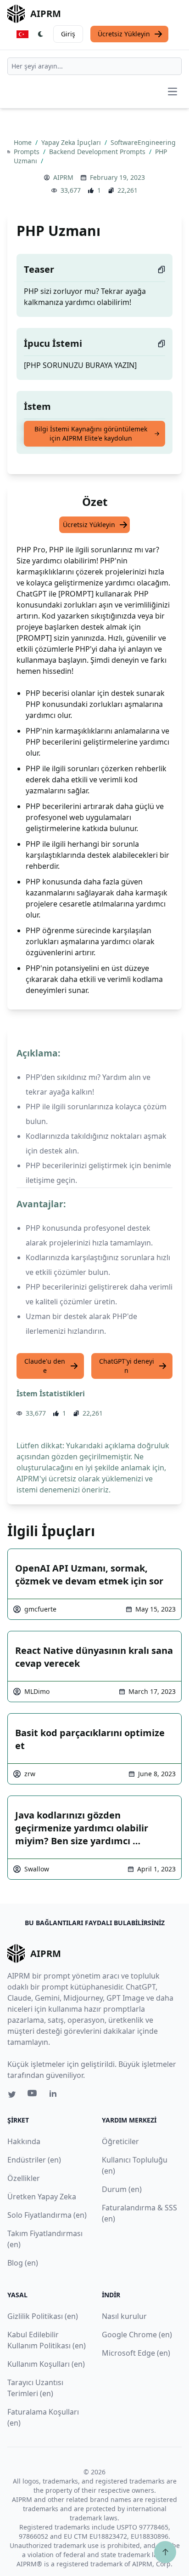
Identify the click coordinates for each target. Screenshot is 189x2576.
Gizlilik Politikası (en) (43, 2316)
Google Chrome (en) (137, 2335)
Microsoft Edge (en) (136, 2353)
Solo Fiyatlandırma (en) (47, 2215)
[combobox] (94, 66)
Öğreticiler (120, 2141)
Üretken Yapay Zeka (42, 2197)
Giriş (68, 34)
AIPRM (63, 177)
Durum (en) (122, 2189)
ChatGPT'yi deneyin (127, 1366)
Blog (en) (23, 2263)
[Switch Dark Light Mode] (41, 34)
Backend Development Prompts (98, 152)
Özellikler (24, 2178)
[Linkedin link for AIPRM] (55, 2095)
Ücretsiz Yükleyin (124, 34)
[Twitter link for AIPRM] (12, 2094)
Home (24, 142)
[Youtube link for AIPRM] (33, 2095)
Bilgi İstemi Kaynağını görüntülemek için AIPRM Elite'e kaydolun (91, 433)
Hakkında (24, 2141)
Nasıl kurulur (124, 2316)
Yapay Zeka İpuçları (72, 142)
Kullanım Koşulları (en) (46, 2364)
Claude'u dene (45, 1366)
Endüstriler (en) (34, 2160)
